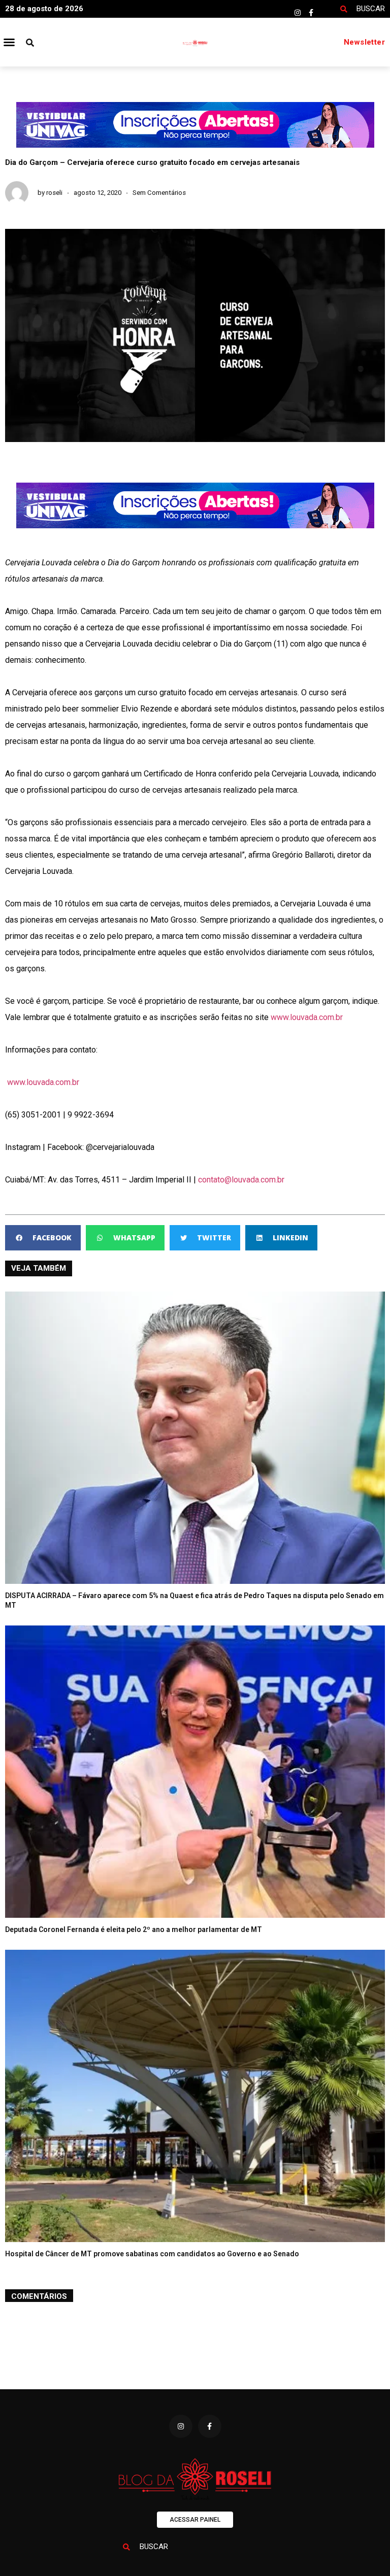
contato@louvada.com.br (241, 1180)
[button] (9, 42)
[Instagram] (298, 13)
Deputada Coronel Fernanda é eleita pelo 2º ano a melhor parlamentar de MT (134, 1929)
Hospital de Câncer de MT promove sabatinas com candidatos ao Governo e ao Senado (152, 2254)
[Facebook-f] (311, 13)
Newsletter (364, 42)
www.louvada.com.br (307, 1017)
